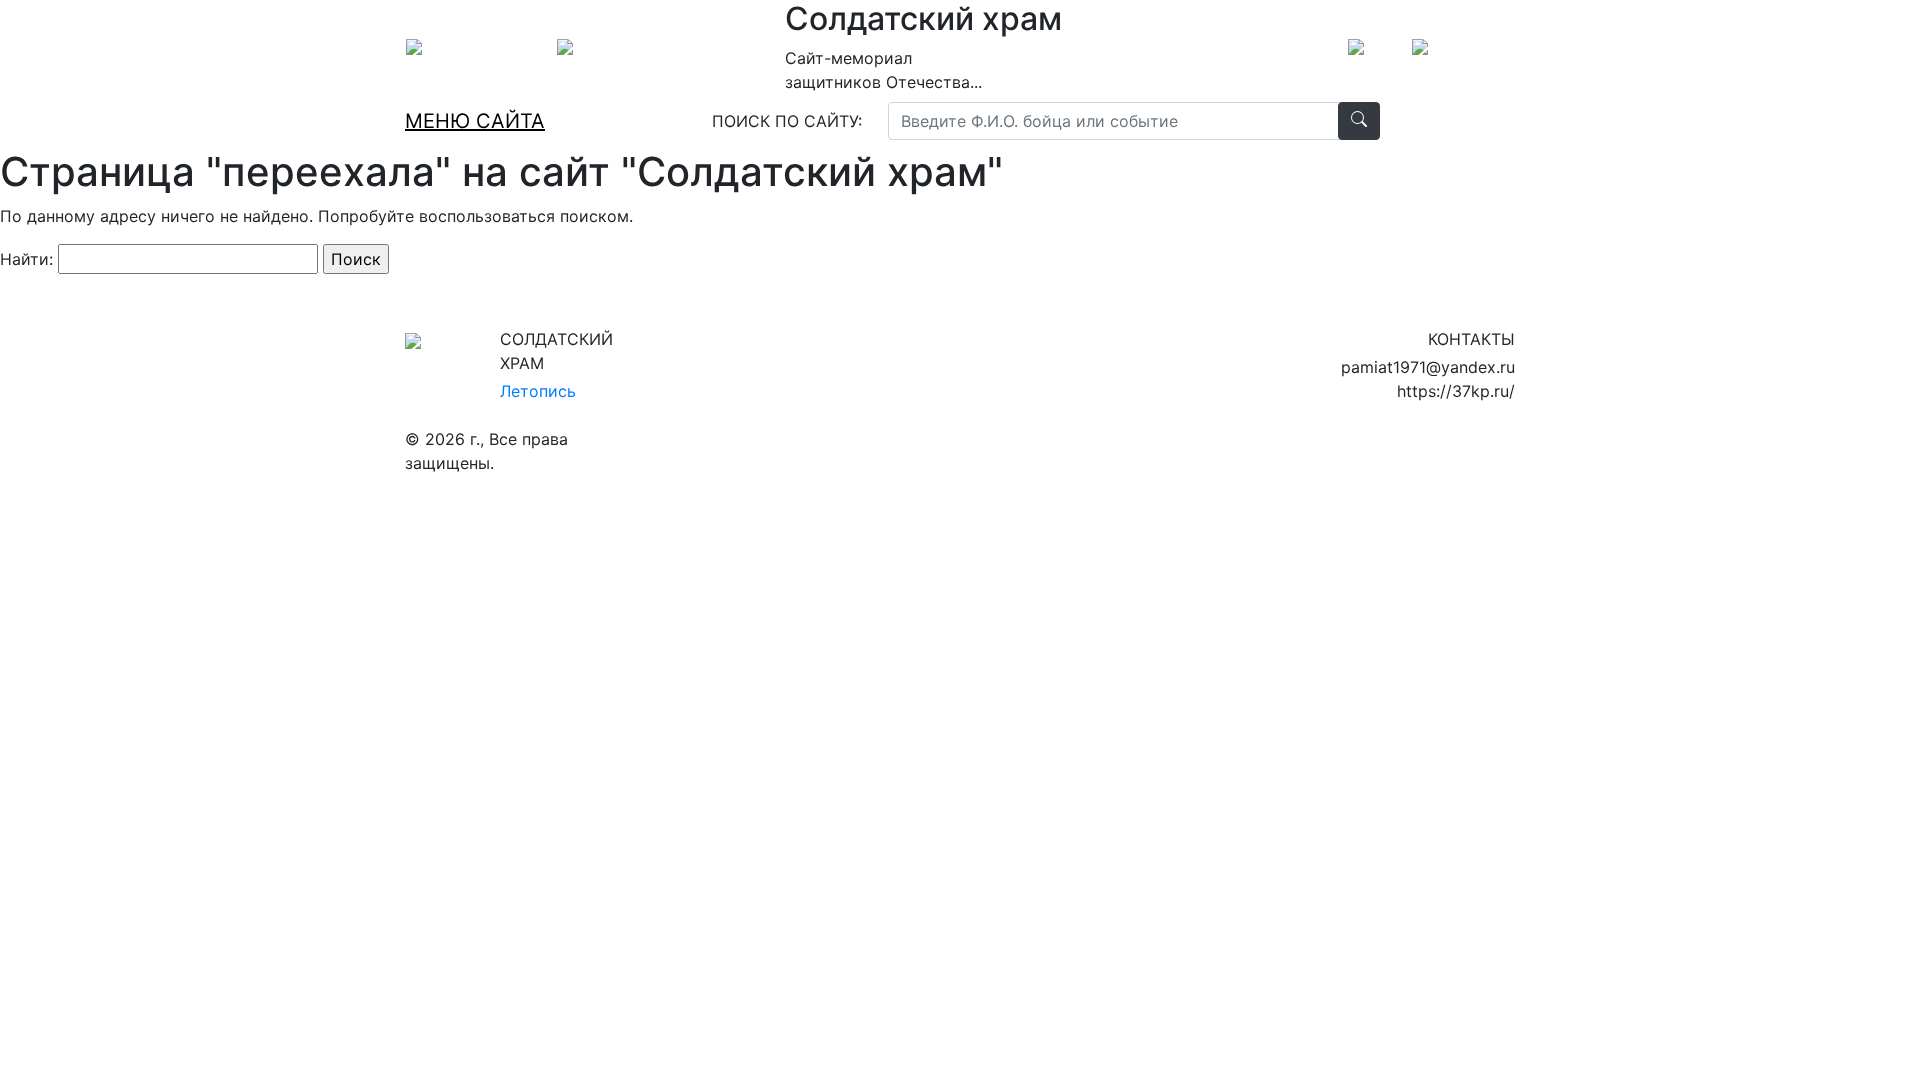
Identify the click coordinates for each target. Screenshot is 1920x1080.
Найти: (26, 259)
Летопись (538, 391)
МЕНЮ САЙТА (475, 121)
